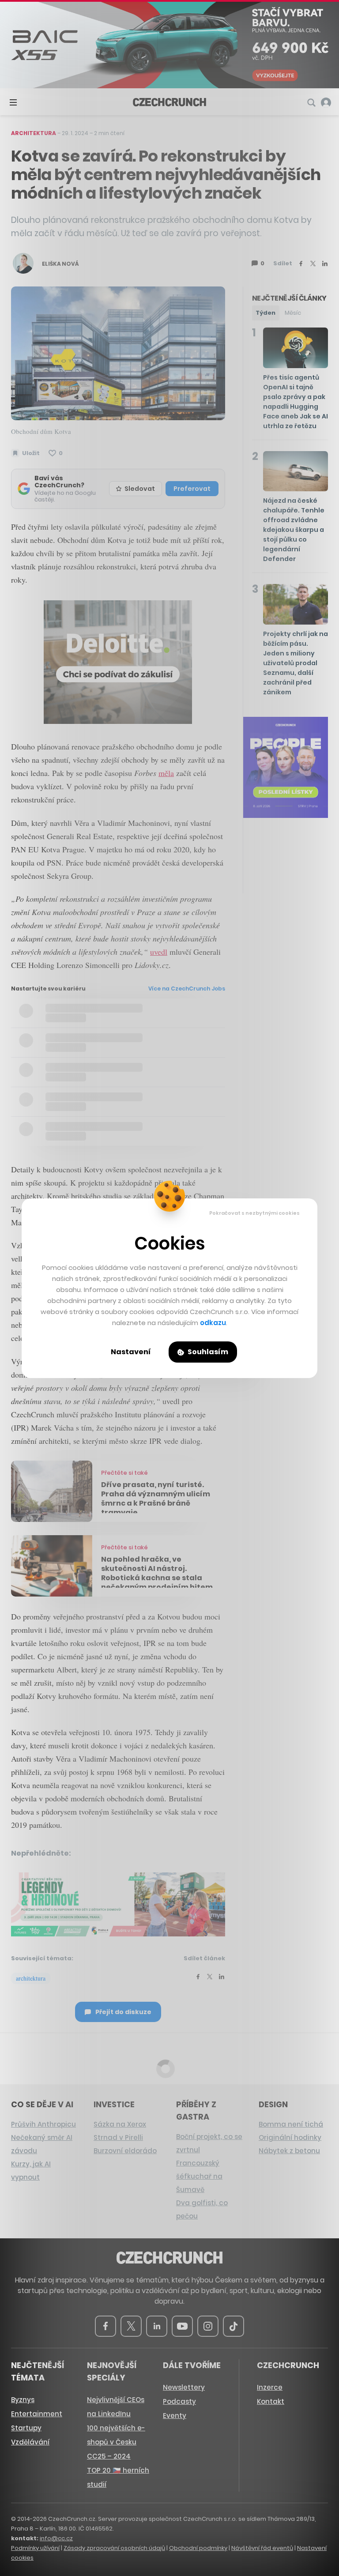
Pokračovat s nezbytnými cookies (254, 1213)
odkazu (213, 1323)
